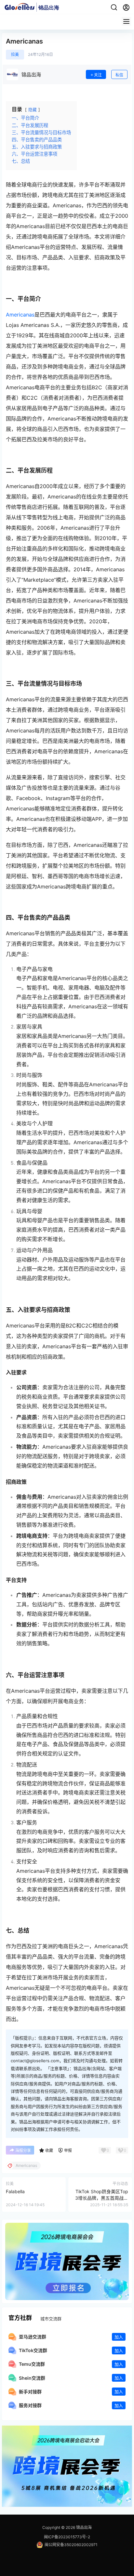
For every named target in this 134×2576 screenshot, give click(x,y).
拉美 (15, 54)
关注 (98, 75)
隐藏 (33, 110)
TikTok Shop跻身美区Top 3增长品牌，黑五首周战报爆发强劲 (102, 2198)
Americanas (20, 315)
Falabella (15, 2191)
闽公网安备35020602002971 (71, 2545)
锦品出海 (83, 2527)
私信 (119, 75)
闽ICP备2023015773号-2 (67, 2537)
